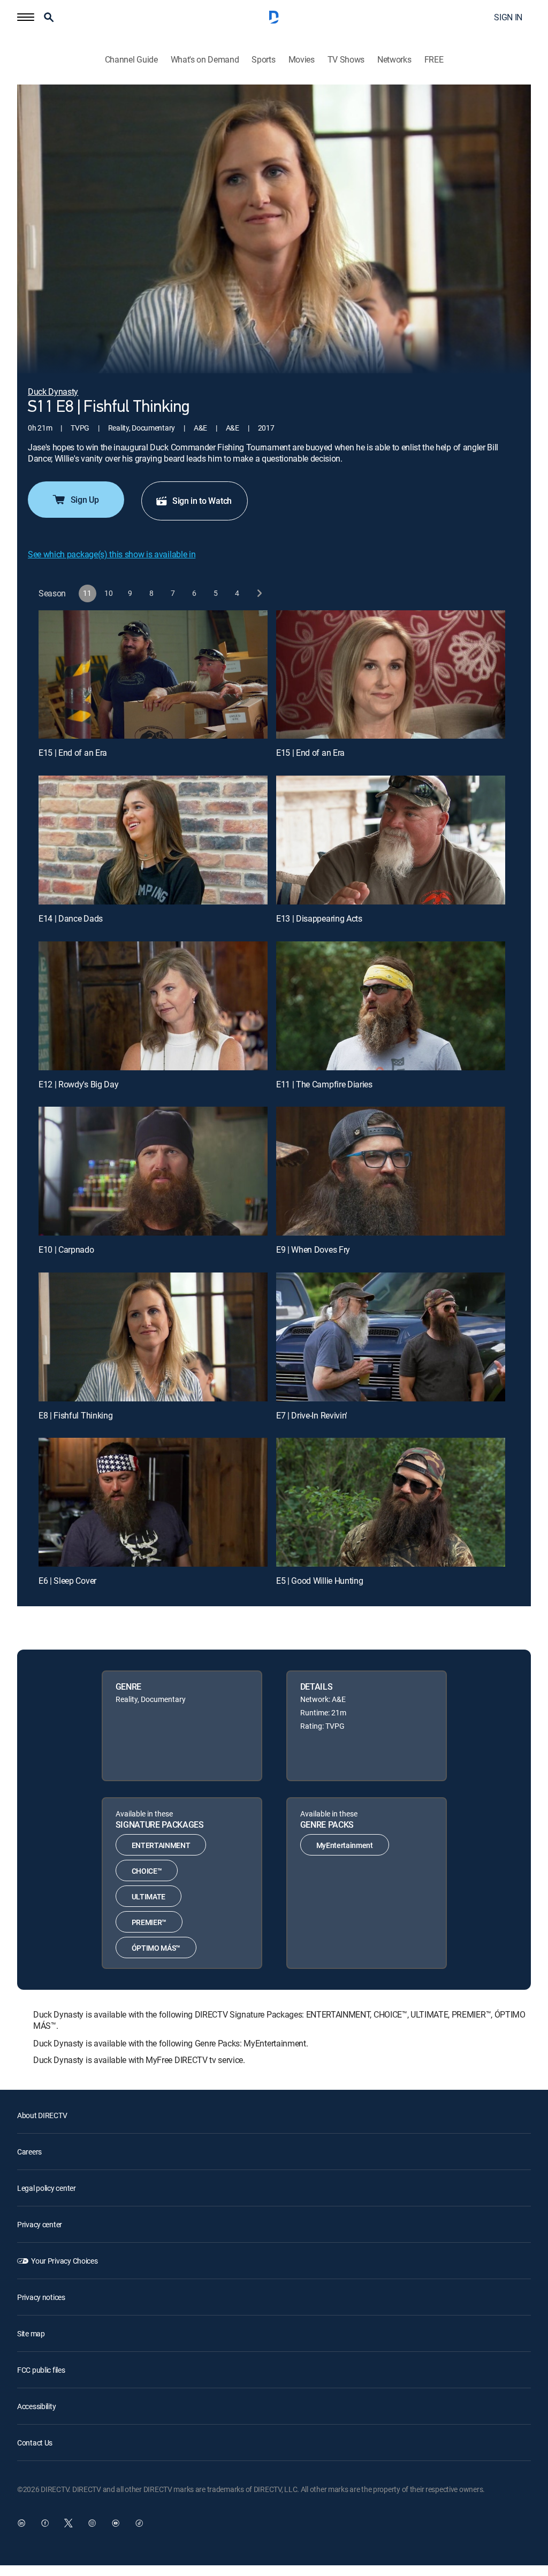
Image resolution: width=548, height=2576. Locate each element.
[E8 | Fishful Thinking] (153, 1337)
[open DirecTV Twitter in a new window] (68, 2523)
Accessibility (36, 2406)
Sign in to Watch (202, 501)
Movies (302, 60)
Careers (29, 2152)
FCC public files (41, 2370)
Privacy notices (41, 2297)
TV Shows (346, 60)
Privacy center (40, 2224)
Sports (263, 60)
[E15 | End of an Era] (153, 675)
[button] (26, 17)
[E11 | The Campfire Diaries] (391, 1006)
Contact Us (35, 2443)
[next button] (259, 593)
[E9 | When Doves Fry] (391, 1171)
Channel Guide (131, 60)
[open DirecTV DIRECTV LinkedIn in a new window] (21, 2523)
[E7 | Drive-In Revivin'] (391, 1337)
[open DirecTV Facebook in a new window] (45, 2523)
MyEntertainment (345, 1845)
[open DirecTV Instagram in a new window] (92, 2523)
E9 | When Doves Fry (313, 1249)
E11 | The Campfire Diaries (324, 1084)
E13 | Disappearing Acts (319, 918)
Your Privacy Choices (64, 2261)
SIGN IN (508, 17)
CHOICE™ (147, 1871)
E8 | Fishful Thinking (75, 1415)
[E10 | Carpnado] (153, 1171)
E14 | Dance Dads (71, 918)
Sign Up (85, 500)
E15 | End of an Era (73, 753)
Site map (31, 2333)
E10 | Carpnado (66, 1249)
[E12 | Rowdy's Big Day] (153, 1006)
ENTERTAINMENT (161, 1845)
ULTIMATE (149, 1896)
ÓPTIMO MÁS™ (156, 1948)
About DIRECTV (42, 2115)
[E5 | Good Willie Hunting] (391, 1502)
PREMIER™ (149, 1922)
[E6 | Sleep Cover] (153, 1502)
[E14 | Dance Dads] (153, 840)
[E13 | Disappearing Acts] (391, 840)
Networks (394, 60)
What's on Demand (205, 60)
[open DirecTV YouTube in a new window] (116, 2523)
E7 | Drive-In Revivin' (312, 1415)
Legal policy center (47, 2188)
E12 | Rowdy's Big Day (78, 1084)
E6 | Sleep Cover (67, 1581)
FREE (434, 60)
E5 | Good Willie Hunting (319, 1581)
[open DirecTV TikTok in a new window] (139, 2523)
